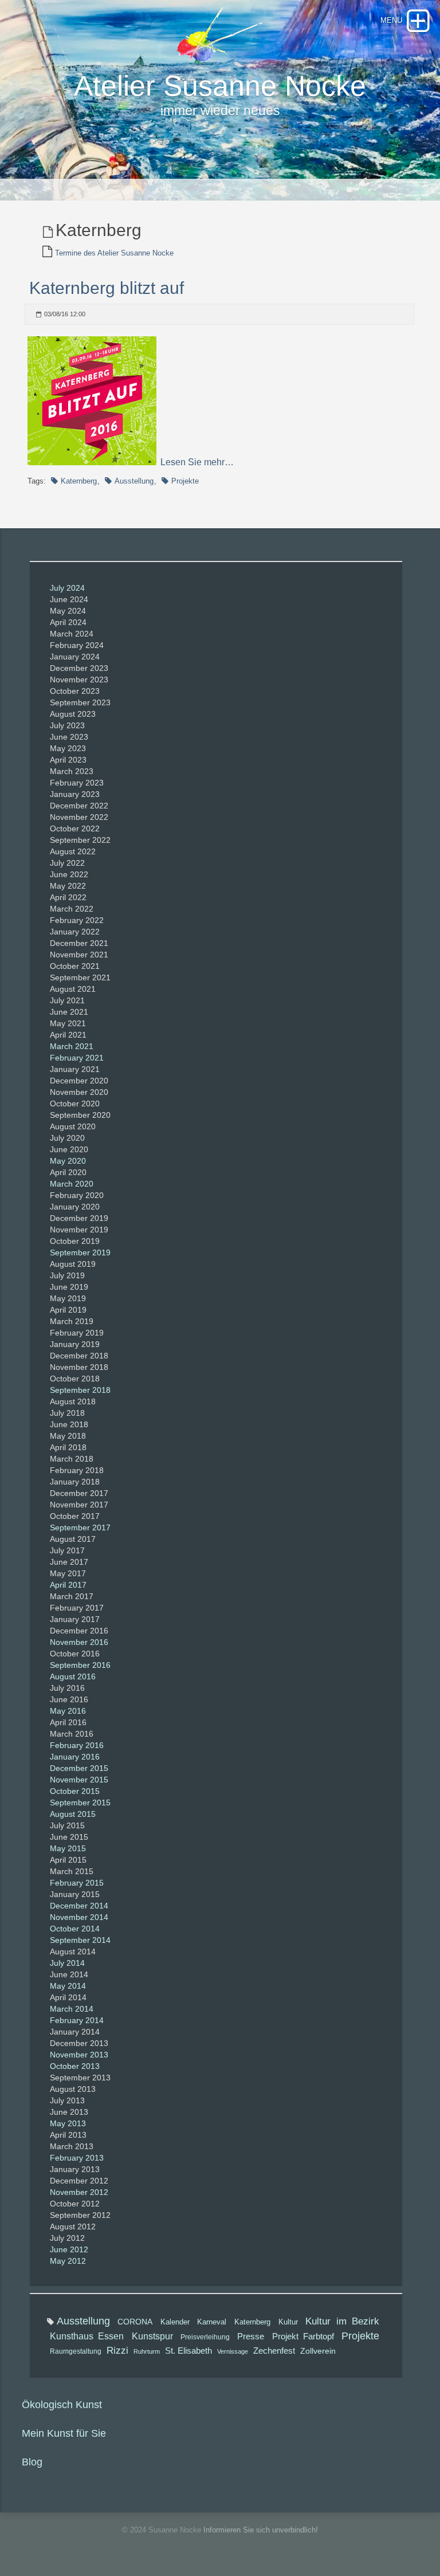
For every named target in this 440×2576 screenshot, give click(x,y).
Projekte (185, 481)
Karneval (212, 2322)
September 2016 (80, 1665)
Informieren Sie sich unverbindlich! (261, 2530)
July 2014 (67, 1963)
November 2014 (79, 1917)
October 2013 (75, 2066)
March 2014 (72, 2009)
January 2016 (75, 1757)
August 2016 (73, 1676)
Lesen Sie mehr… (197, 462)
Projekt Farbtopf (303, 2336)
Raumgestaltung (76, 2351)
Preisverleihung (205, 2337)
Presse (251, 2336)
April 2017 (68, 1585)
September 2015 (80, 1803)
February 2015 (77, 1883)
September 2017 (80, 1527)
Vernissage (233, 2351)
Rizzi (117, 2351)
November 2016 (79, 1642)
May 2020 (68, 1161)
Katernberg (79, 481)
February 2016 (77, 1745)
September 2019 (80, 1252)
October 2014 (75, 1929)
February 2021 (77, 1058)
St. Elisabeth (188, 2351)
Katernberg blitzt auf (107, 288)
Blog (32, 2462)
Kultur (288, 2322)
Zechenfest (274, 2351)
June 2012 (69, 2249)
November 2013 (79, 2055)
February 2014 (77, 2020)
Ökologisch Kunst (62, 2405)
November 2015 (79, 1780)
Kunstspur (152, 2336)
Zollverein (318, 2351)
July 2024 (67, 588)
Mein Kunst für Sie (64, 2433)
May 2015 (68, 1848)
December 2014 (79, 1906)
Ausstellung (134, 481)
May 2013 (68, 2123)
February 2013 (77, 2158)
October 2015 (75, 1791)
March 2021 (72, 1046)
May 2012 (68, 2261)
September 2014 (80, 1940)
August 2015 (73, 1814)
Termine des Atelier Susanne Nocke (114, 253)
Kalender (175, 2322)
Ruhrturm (147, 2351)
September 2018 (80, 1390)
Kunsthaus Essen (87, 2336)
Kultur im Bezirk (342, 2321)
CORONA (135, 2322)
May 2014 (68, 1986)
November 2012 (79, 2192)
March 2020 (72, 1184)
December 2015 (79, 1768)
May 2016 (68, 1711)
